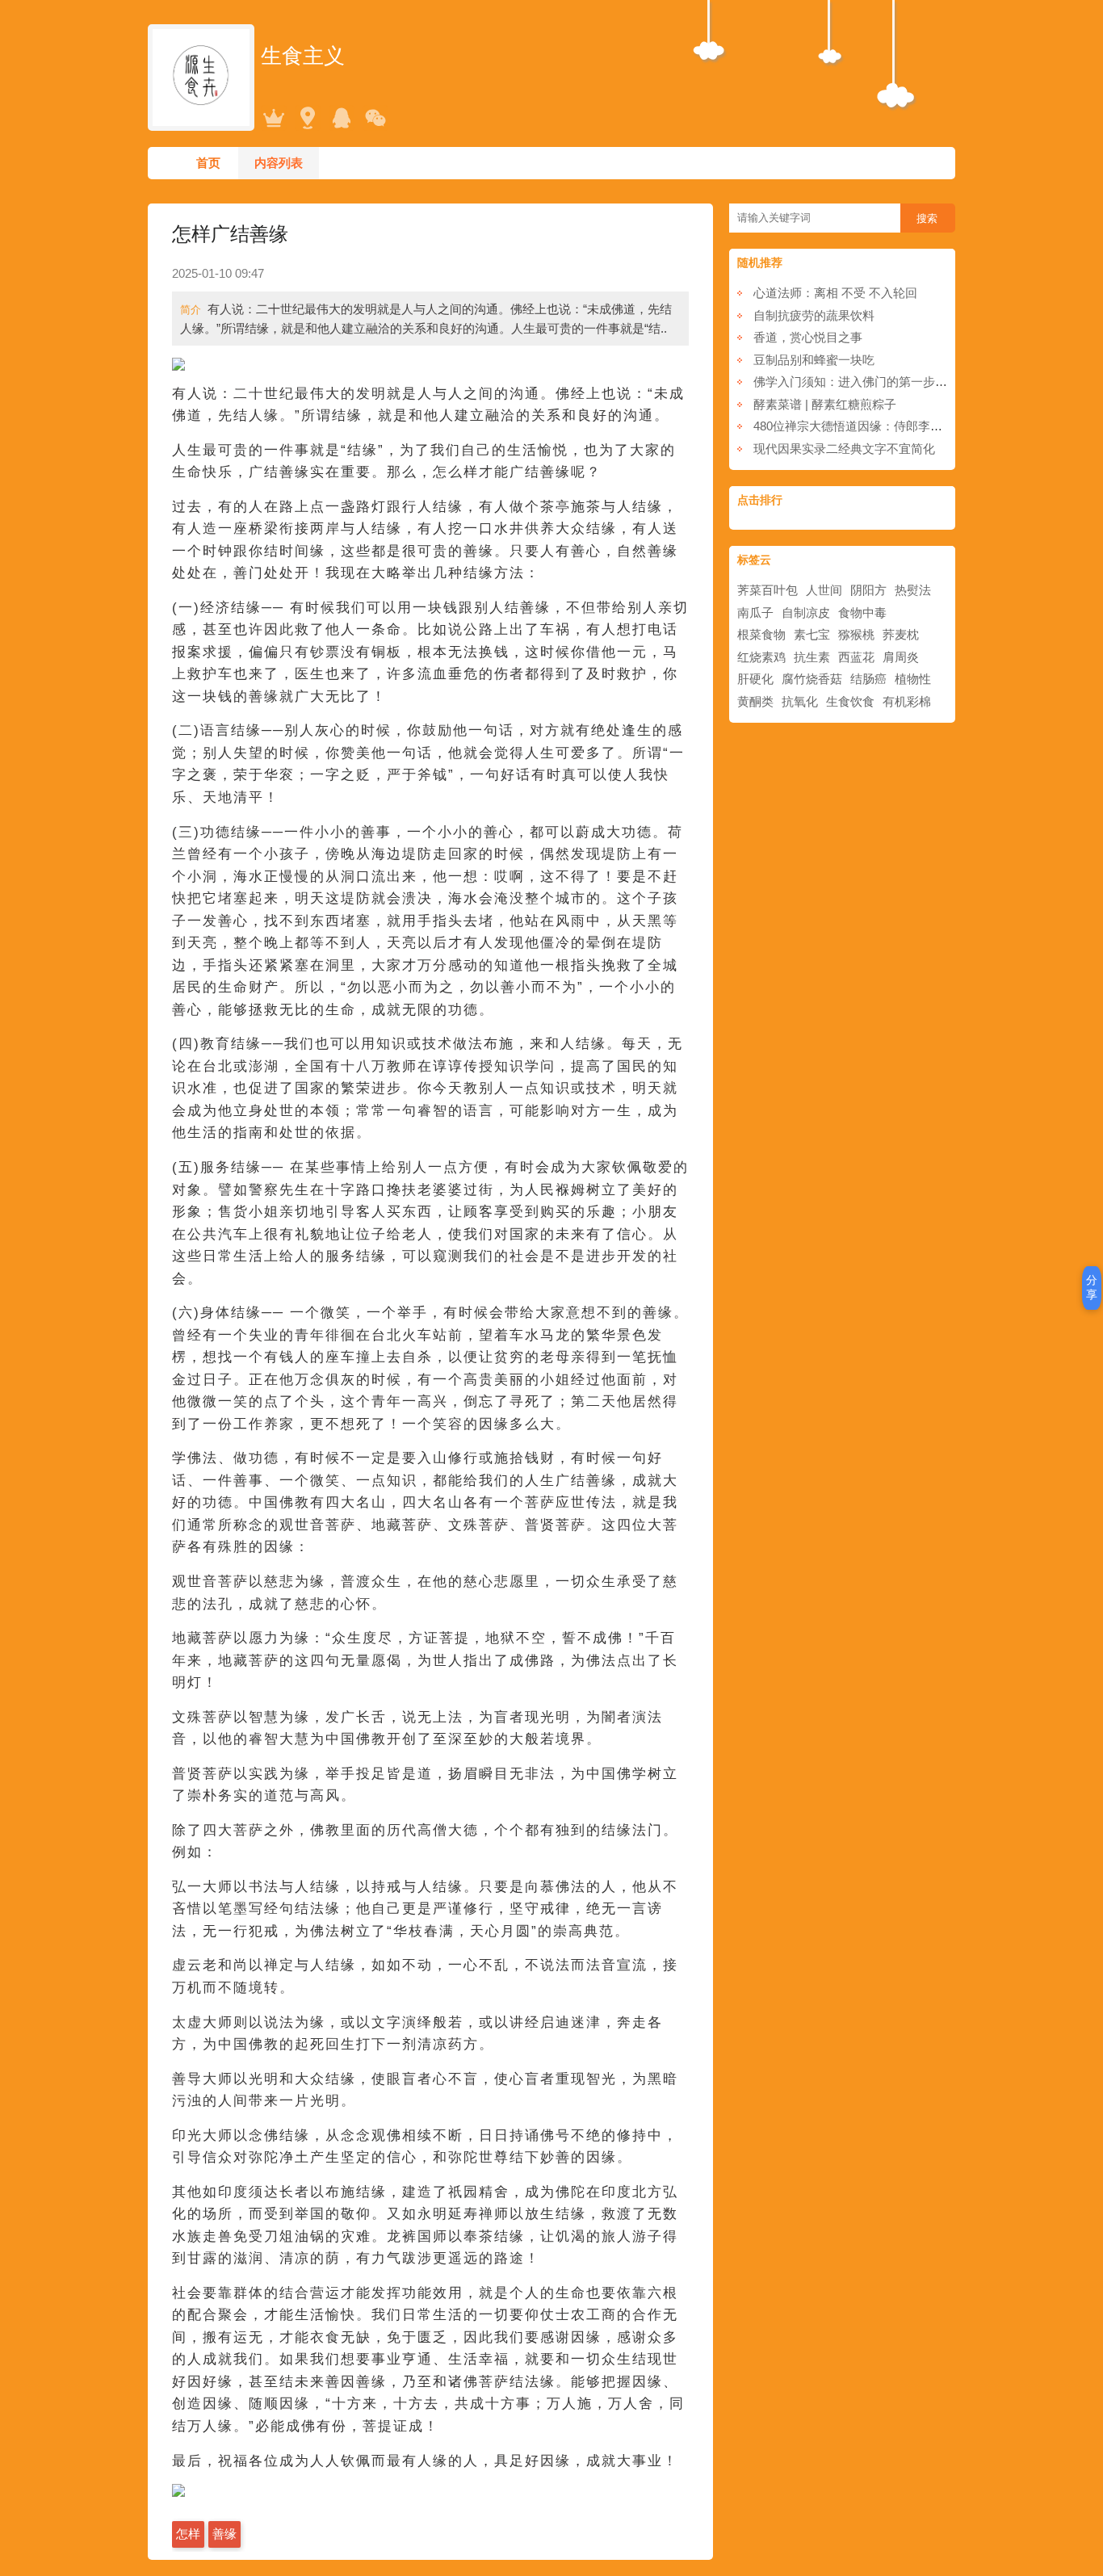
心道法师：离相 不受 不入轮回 (835, 293)
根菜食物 (761, 634)
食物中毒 (862, 613)
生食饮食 (850, 701)
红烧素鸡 (761, 657)
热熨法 (913, 590)
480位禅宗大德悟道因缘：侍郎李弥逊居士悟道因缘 (890, 426)
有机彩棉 (907, 701)
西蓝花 (856, 657)
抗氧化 (800, 701)
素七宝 (812, 634)
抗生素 (812, 657)
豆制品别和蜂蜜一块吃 (814, 360)
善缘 (224, 2534)
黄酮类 (755, 701)
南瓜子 (755, 613)
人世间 (824, 590)
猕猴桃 (856, 634)
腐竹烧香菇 (812, 679)
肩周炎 (901, 657)
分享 (1092, 1287)
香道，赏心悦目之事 (808, 337)
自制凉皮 (806, 613)
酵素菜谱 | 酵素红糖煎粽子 (825, 404)
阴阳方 (868, 590)
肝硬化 (755, 679)
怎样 (188, 2534)
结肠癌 (868, 679)
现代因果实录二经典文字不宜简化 (844, 449)
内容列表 (279, 163)
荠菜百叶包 (767, 590)
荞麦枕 (901, 634)
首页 (208, 163)
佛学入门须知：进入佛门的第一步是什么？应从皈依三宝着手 (917, 382)
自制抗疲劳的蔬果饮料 (814, 315)
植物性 (913, 679)
